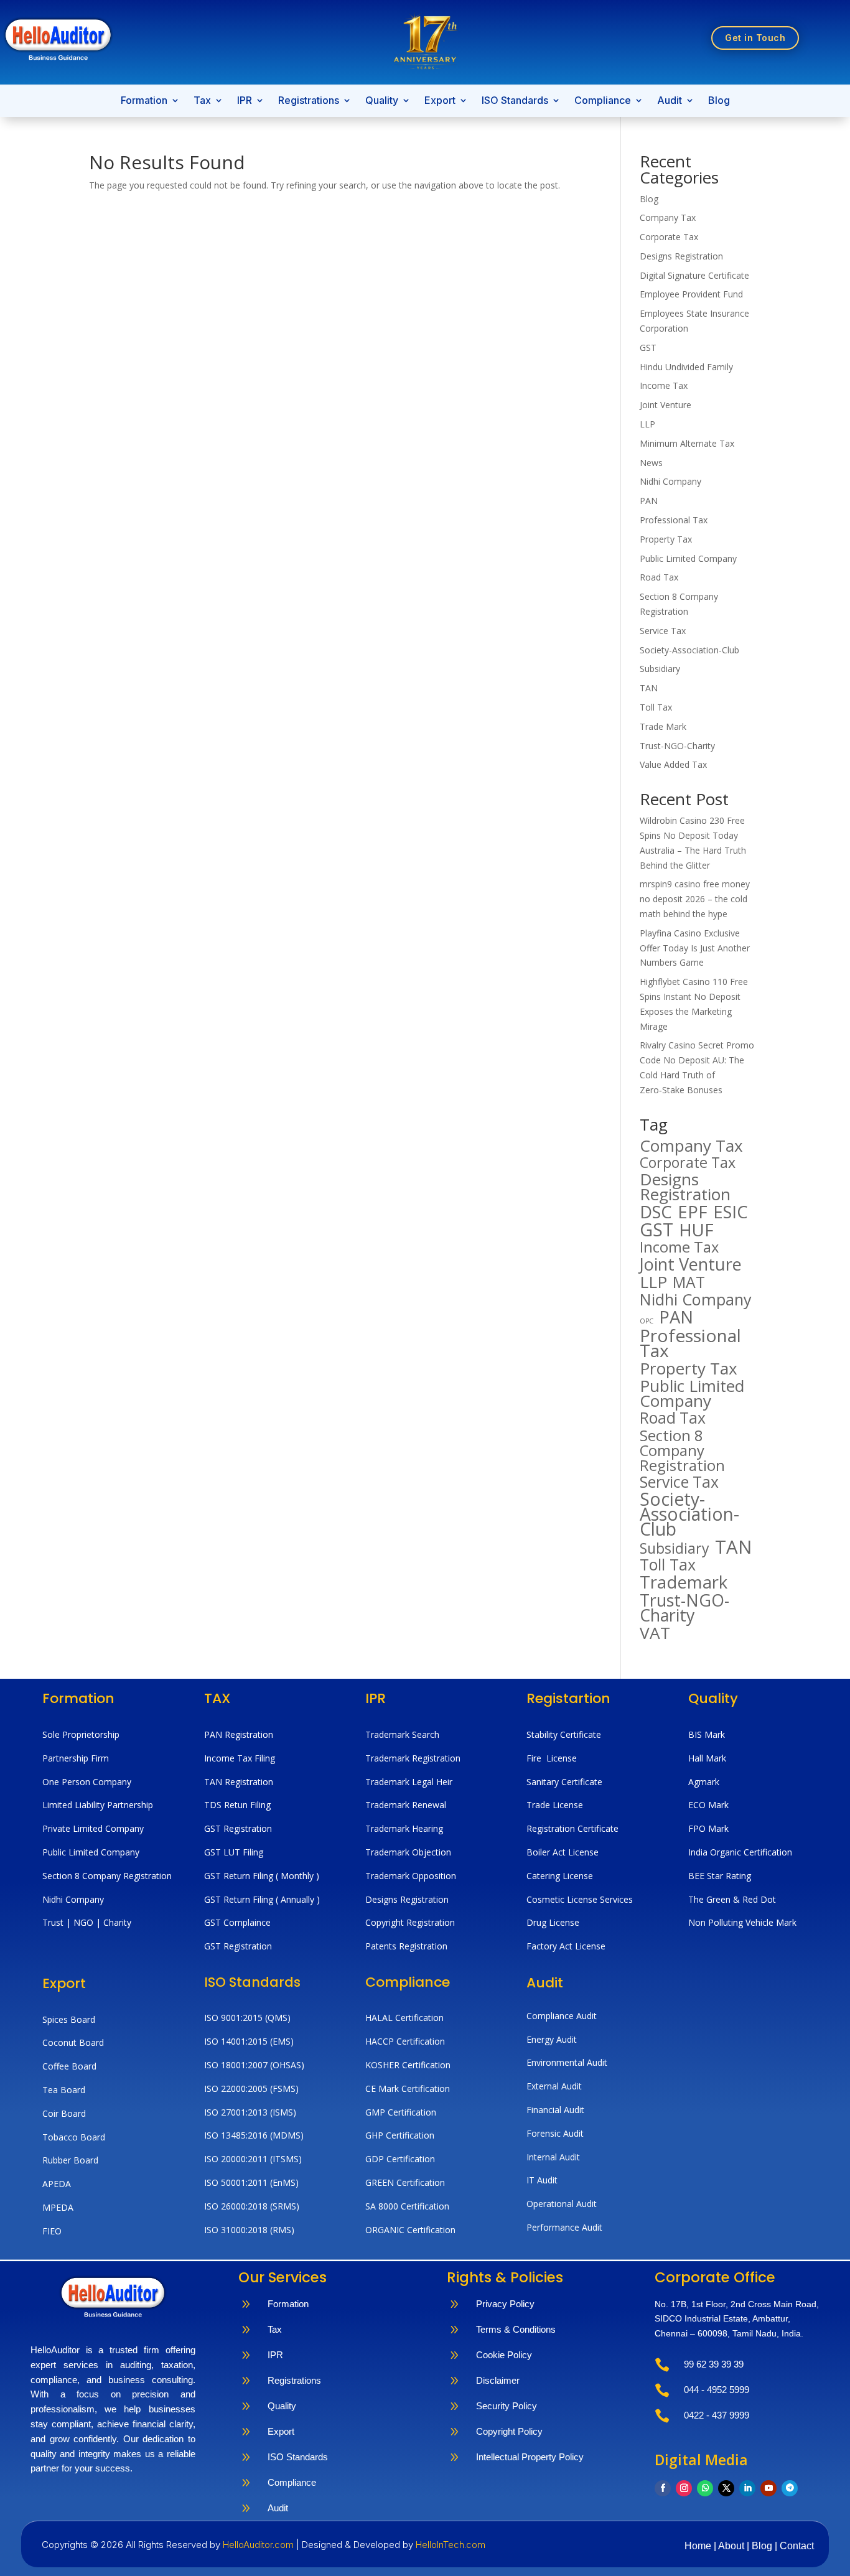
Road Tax (659, 577)
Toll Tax (656, 707)
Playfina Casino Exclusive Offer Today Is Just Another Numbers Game (695, 948)
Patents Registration (406, 1946)
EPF (693, 1212)
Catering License (560, 1876)
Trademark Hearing (404, 1828)
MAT (689, 1282)
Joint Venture (666, 405)
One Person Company (87, 1782)
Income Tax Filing (240, 1758)
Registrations (309, 101)
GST (648, 348)
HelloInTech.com (451, 2545)
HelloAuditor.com (259, 2545)
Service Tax (663, 631)
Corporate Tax (669, 237)
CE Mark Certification (408, 2088)
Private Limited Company (93, 1828)
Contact (797, 2546)
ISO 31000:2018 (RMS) (249, 2230)
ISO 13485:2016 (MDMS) (254, 2135)
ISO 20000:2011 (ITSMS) (253, 2159)
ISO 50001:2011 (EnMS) (251, 2182)
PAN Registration (239, 1734)
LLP (647, 424)
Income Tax (664, 385)
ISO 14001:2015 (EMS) (249, 2041)
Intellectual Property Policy (530, 2457)
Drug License (553, 1922)
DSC (656, 1212)
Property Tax (666, 539)
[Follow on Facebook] (663, 2488)
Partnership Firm (76, 1758)
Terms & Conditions (516, 2329)
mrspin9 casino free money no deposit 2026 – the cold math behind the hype (695, 899)
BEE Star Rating (720, 1876)
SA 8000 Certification (407, 2206)
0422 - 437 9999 (717, 2415)
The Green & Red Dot (732, 1899)
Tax (202, 101)
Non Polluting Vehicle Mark (742, 1922)
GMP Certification (401, 2112)
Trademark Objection (408, 1852)
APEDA (57, 2184)
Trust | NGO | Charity (87, 1922)
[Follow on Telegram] (790, 2488)
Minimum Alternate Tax (687, 443)
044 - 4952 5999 (717, 2390)
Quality (382, 101)
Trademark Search (402, 1734)
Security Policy (507, 2406)
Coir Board (64, 2113)
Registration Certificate (572, 1828)
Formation (144, 101)
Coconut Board (73, 2042)
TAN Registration (239, 1782)
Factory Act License (566, 1946)
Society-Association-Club (689, 650)
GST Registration (238, 1828)
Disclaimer (498, 2380)
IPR (245, 101)
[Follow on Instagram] (684, 2488)
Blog (719, 101)
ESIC (731, 1212)
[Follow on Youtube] (768, 2488)
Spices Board (69, 2019)
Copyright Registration (410, 1922)
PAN (649, 501)
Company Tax (668, 217)
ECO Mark (708, 1805)
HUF (696, 1230)
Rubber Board (70, 2160)
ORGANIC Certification (410, 2230)
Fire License (552, 1758)
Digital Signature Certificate (694, 275)
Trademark (684, 1582)
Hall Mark (707, 1758)
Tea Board (64, 2090)
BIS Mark (707, 1734)
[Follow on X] (726, 2488)
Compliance (603, 101)
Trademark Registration (413, 1758)
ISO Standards (515, 101)
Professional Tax (674, 520)
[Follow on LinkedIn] (747, 2488)
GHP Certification (400, 2135)
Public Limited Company (688, 558)
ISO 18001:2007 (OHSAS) (254, 2065)
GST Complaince (237, 1922)
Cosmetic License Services (580, 1899)
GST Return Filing (240, 1876)
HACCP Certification (405, 2041)
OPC (647, 1321)
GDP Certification (400, 2159)
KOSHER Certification (408, 2065)
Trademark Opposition (411, 1876)
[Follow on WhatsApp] (705, 2488)
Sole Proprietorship (81, 1734)
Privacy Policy (505, 2304)
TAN (649, 688)
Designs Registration (681, 256)
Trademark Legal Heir (409, 1782)
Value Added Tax (673, 764)
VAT (655, 1633)
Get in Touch (755, 38)
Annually (297, 1899)
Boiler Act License (563, 1852)
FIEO (52, 2231)
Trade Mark (663, 726)
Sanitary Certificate (564, 1782)
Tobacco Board (74, 2137)
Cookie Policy (504, 2355)
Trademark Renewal (406, 1805)
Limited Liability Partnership (98, 1805)
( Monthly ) (297, 1876)
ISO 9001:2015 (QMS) (247, 2018)
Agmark (704, 1782)
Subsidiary (660, 669)
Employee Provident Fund (691, 294)
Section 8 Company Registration (682, 1450)
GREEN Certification (405, 2182)
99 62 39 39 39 (714, 2364)
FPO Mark (708, 1828)
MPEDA (58, 2207)
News (651, 463)
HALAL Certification (404, 2018)
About (732, 2546)
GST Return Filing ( (242, 1899)
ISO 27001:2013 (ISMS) (250, 2112)
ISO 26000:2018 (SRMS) (252, 2206)
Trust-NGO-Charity (677, 746)
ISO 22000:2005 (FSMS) (251, 2088)
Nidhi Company (670, 481)
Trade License (555, 1805)
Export (440, 101)
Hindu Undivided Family (686, 367)
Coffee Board (69, 2066)
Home (699, 2546)
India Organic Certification (740, 1852)
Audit (670, 101)
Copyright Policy (509, 2431)
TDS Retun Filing (237, 1805)
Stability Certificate (565, 1734)
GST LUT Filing (234, 1852)
